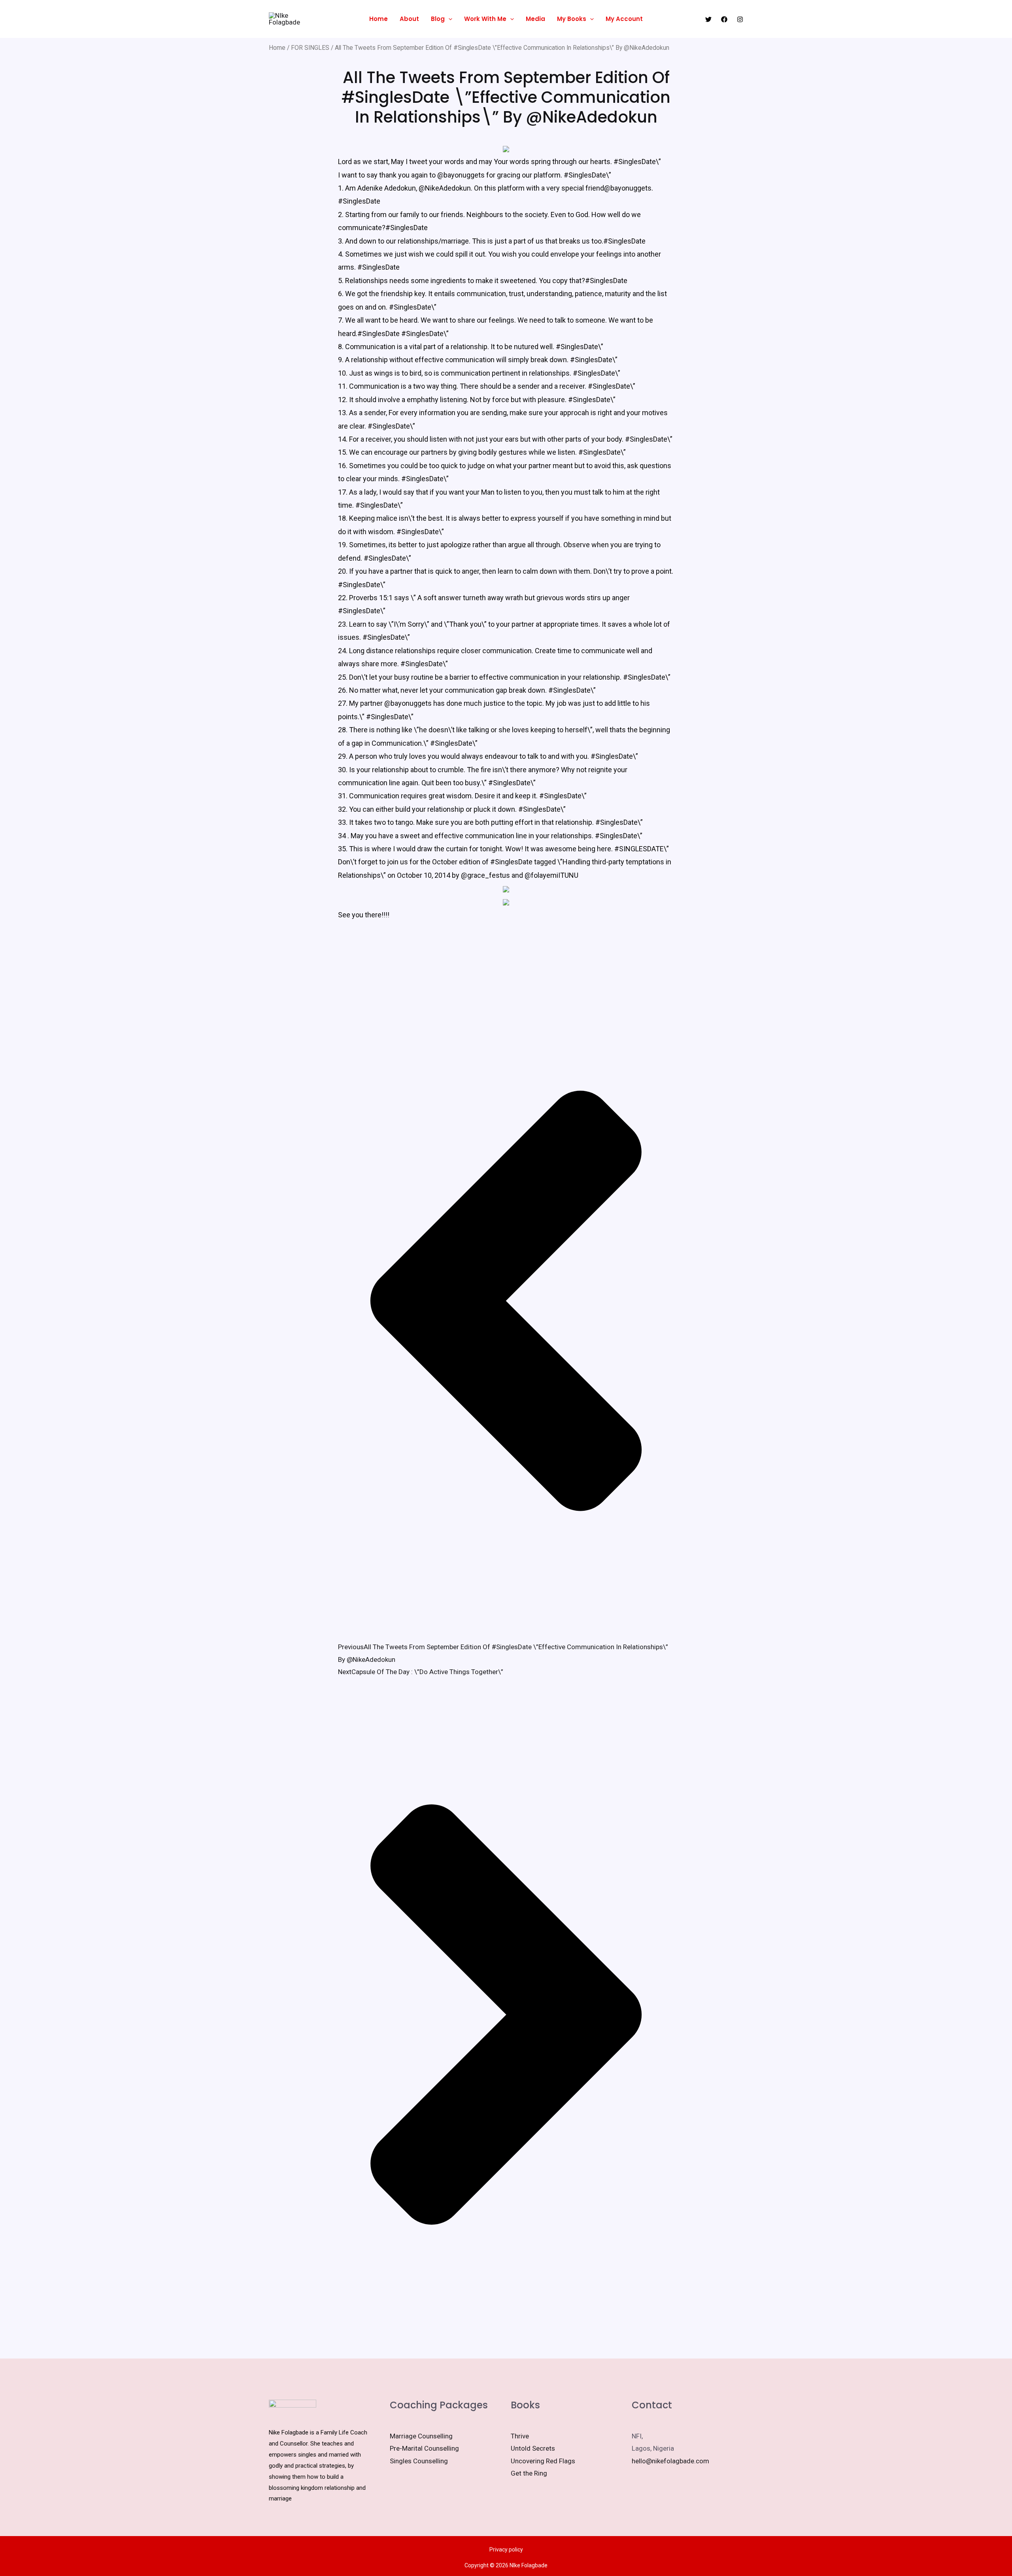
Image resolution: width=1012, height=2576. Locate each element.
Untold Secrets (533, 2448)
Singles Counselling (419, 2461)
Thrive (520, 2436)
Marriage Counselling (421, 2436)
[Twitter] (708, 19)
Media (535, 19)
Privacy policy (506, 2550)
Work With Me (485, 19)
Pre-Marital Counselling (424, 2448)
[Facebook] (724, 19)
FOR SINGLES (310, 48)
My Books (572, 19)
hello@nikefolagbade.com (670, 2461)
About (409, 19)
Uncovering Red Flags (543, 2461)
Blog (438, 19)
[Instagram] (740, 19)
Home (379, 19)
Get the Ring (529, 2473)
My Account (624, 19)
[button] (448, 19)
